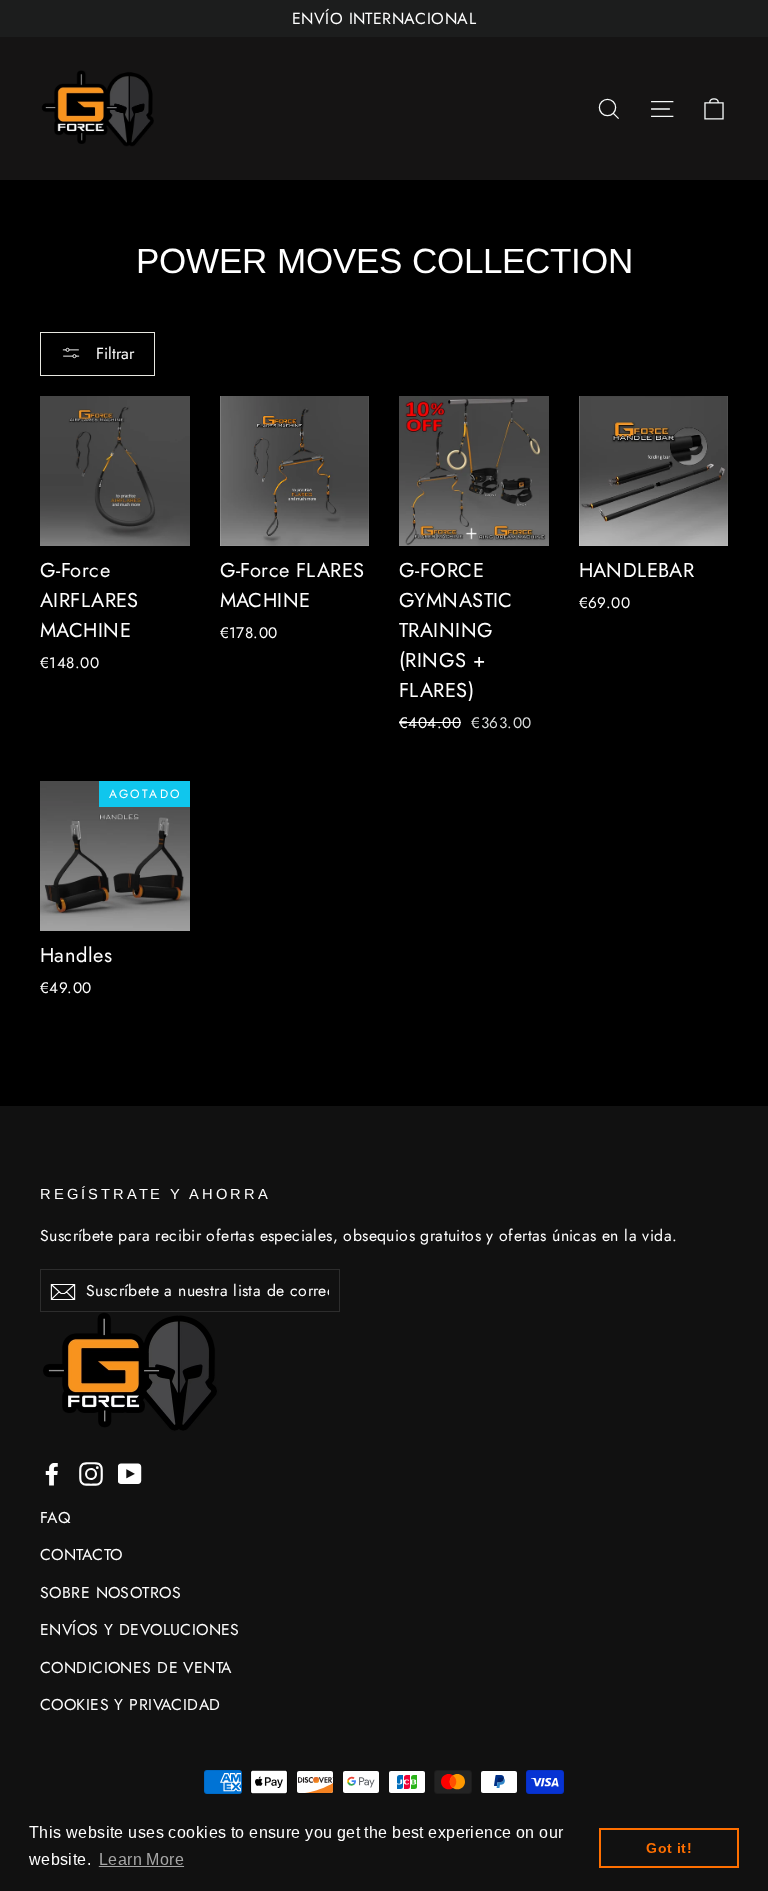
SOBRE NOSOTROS (110, 1592)
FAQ (55, 1517)
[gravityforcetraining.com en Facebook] (52, 1472)
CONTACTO (81, 1554)
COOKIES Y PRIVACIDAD (130, 1704)
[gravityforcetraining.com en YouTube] (130, 1472)
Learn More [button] (141, 1859)
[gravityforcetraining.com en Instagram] (91, 1472)
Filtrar (112, 353)
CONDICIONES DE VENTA (136, 1667)
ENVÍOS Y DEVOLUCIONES (140, 1629)
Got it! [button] (669, 1848)
